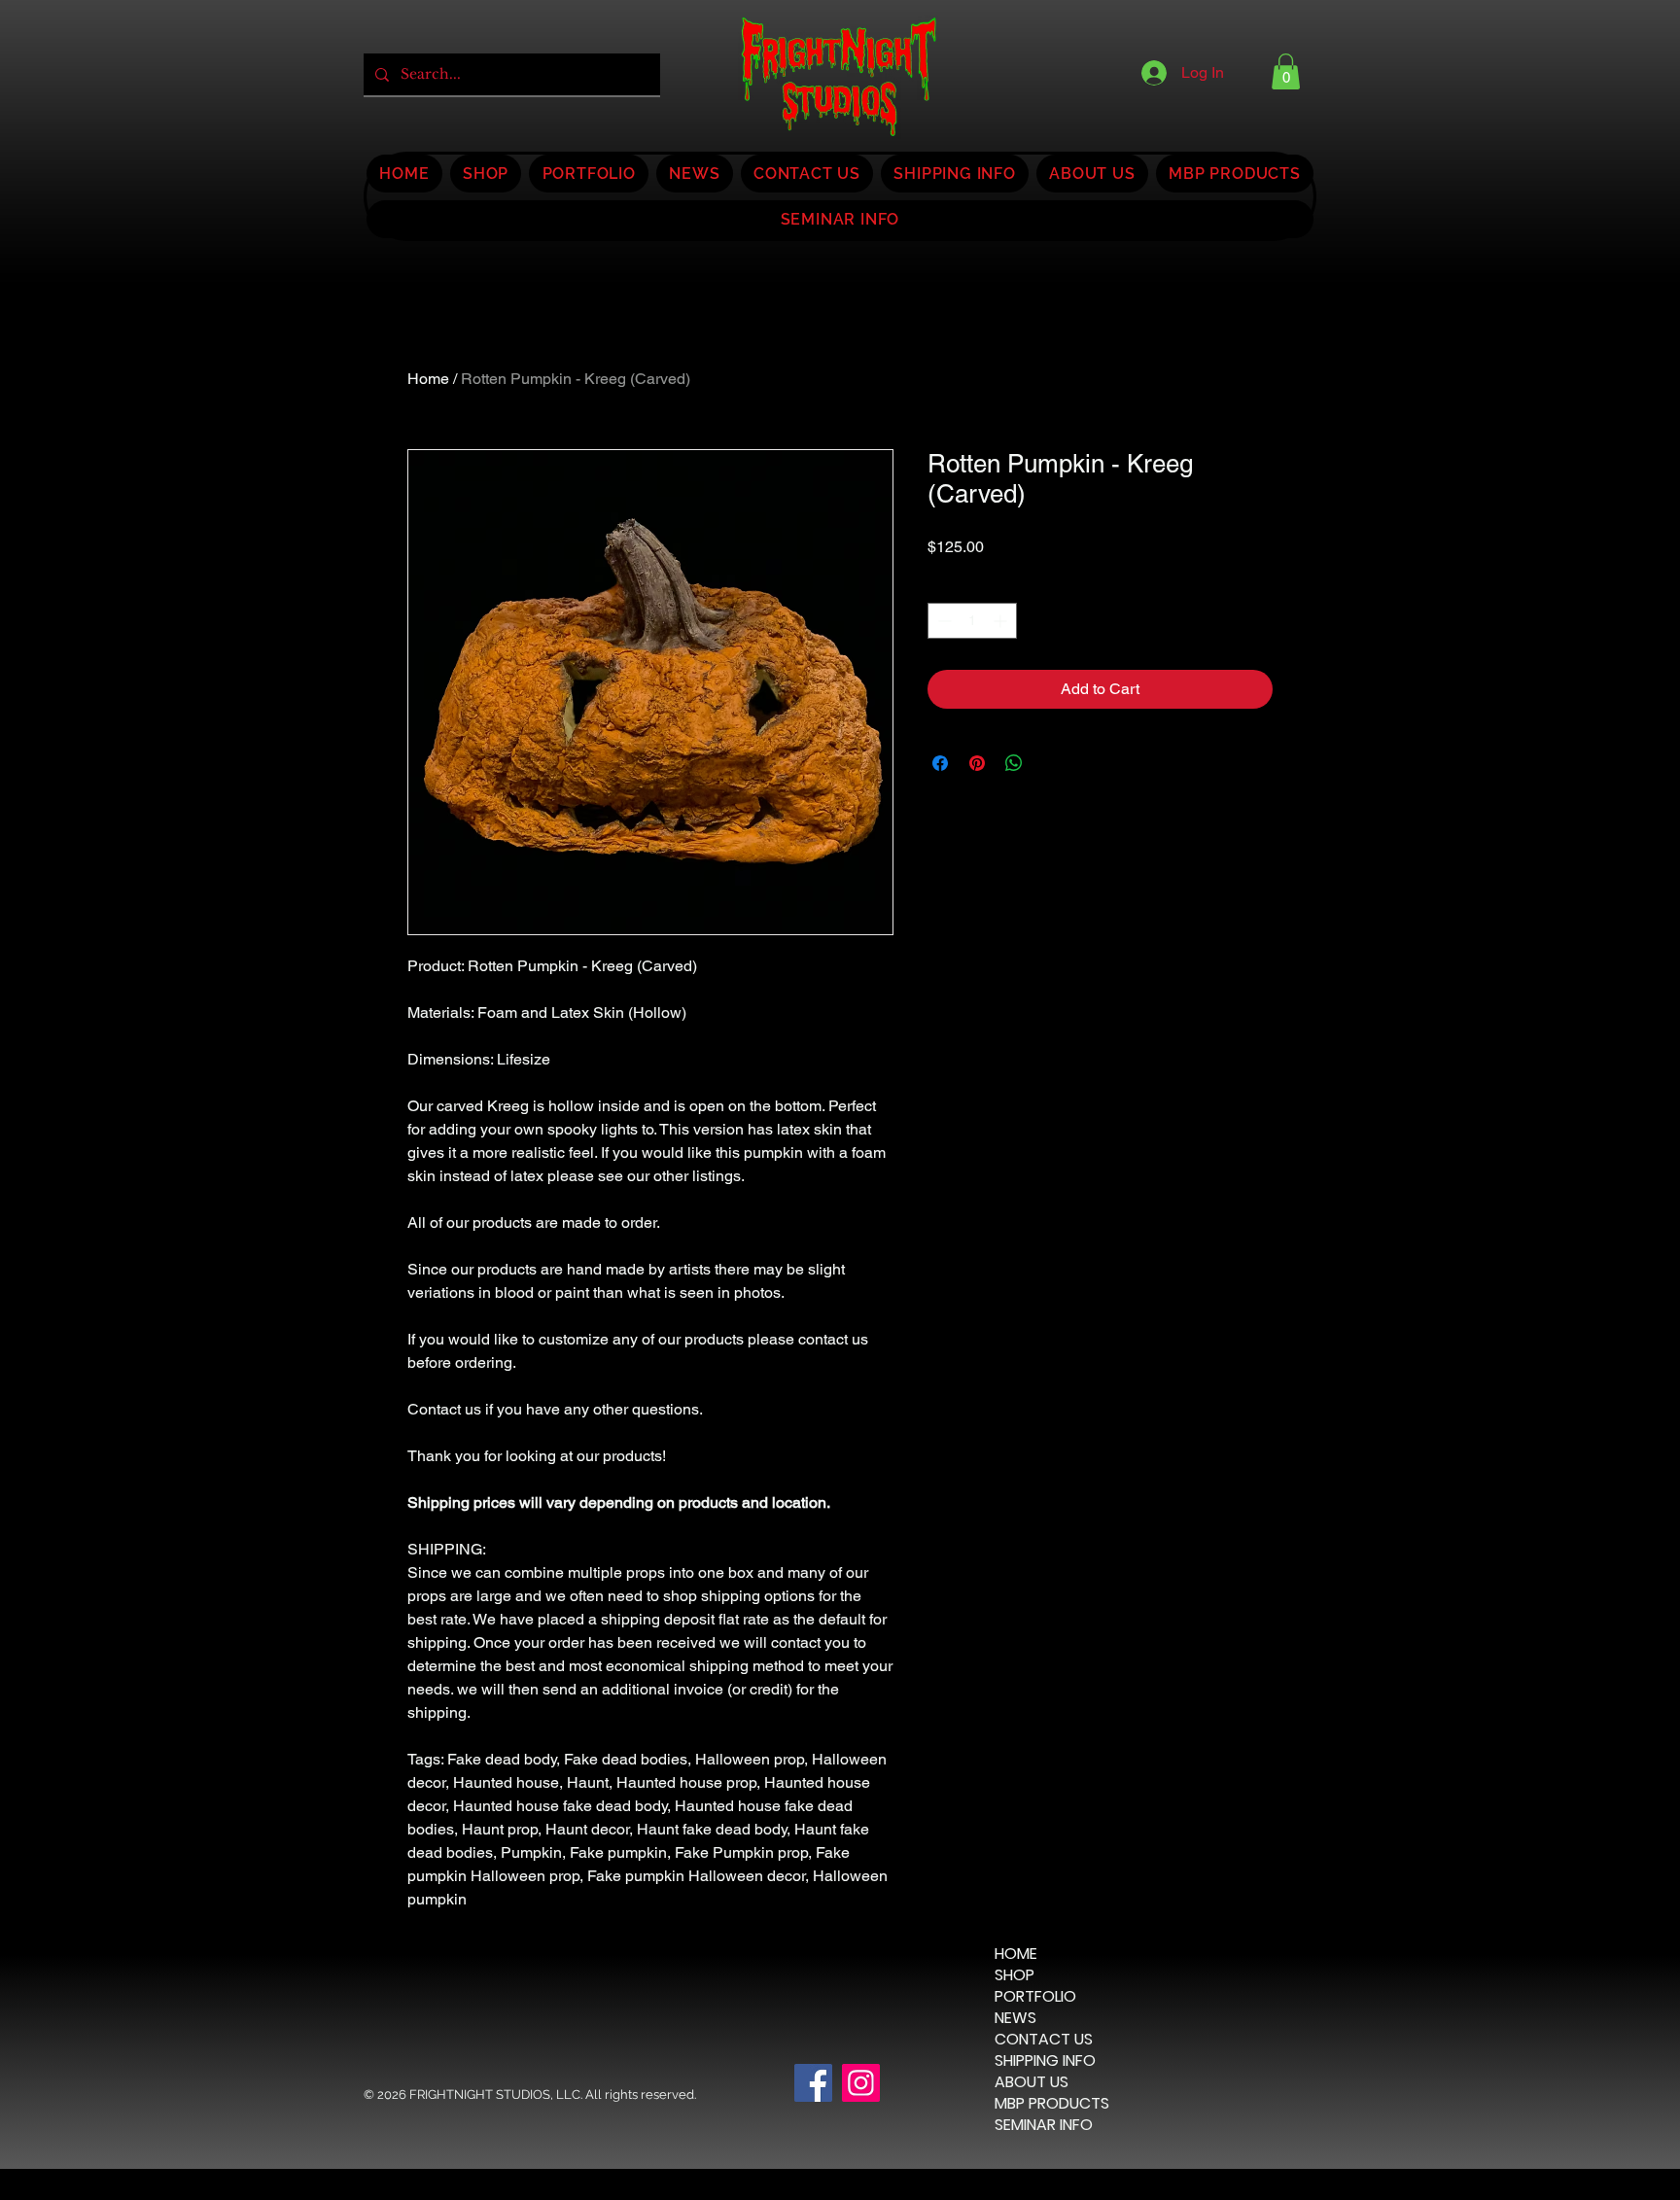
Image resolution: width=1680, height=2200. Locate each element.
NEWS (1015, 2018)
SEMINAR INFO (1044, 2125)
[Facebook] (813, 2083)
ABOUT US (1032, 2082)
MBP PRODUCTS (1052, 2104)
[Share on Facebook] (940, 763)
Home (428, 379)
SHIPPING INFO (1045, 2061)
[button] (1286, 71)
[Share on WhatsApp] (1014, 763)
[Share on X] (1051, 763)
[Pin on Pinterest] (977, 763)
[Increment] (1002, 621)
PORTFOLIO (1035, 1997)
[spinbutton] (972, 621)
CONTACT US (1044, 2040)
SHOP (1015, 1975)
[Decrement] (943, 621)
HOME (1016, 1954)
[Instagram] (861, 2083)
